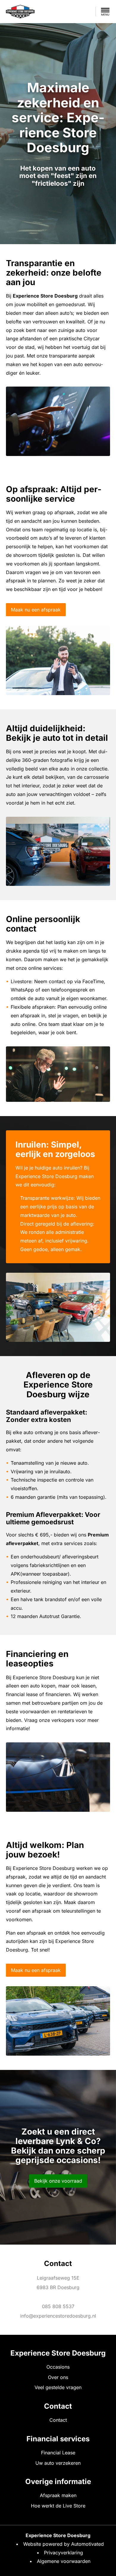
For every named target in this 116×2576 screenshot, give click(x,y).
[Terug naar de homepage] (20, 12)
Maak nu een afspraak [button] (36, 610)
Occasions (58, 2367)
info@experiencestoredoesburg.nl (58, 2316)
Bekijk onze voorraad (58, 2181)
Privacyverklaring (64, 2553)
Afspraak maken (58, 2495)
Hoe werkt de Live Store (58, 2506)
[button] (105, 12)
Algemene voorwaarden (64, 2561)
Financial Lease (58, 2453)
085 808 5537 (58, 2306)
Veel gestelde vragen (58, 2387)
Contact (58, 2420)
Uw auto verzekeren (58, 2463)
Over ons (58, 2377)
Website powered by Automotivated (64, 2544)
